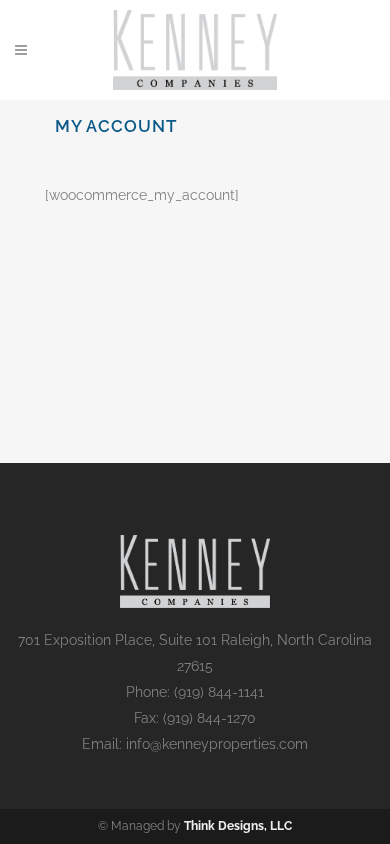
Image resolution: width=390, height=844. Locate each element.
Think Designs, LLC (238, 826)
